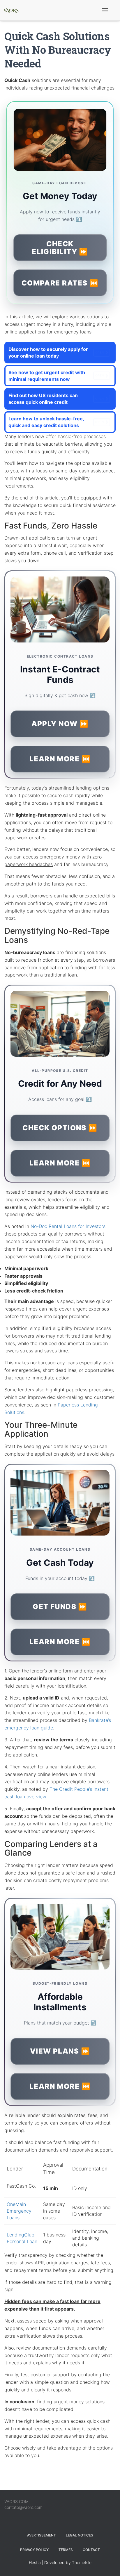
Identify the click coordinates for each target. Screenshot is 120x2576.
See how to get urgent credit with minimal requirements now (56, 376)
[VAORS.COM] (13, 10)
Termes (66, 2550)
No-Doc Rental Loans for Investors (68, 1226)
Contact (91, 2550)
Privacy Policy (34, 2550)
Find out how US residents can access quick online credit (56, 399)
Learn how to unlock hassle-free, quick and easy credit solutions (56, 422)
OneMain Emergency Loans (19, 2211)
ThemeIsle (82, 2562)
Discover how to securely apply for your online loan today (56, 352)
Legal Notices (80, 2535)
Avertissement (42, 2535)
